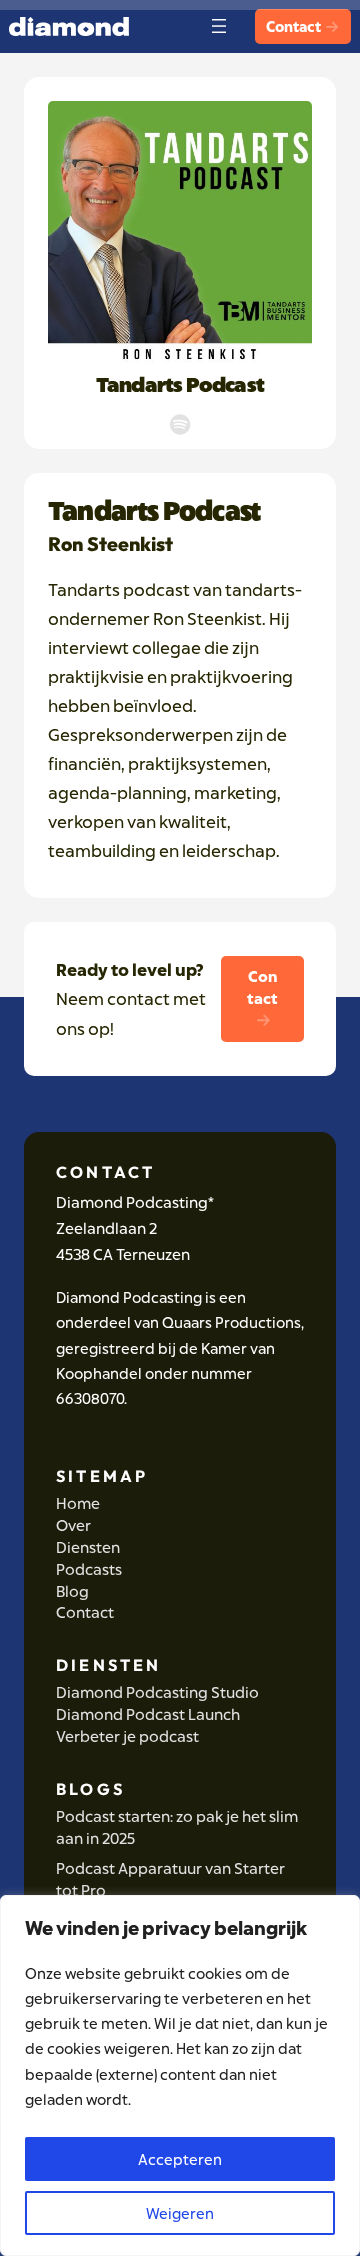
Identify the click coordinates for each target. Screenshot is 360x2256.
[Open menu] (219, 26)
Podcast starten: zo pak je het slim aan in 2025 (177, 1827)
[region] (180, 2075)
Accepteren (180, 2159)
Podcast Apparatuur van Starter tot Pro (170, 1879)
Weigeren (180, 2213)
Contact (294, 26)
